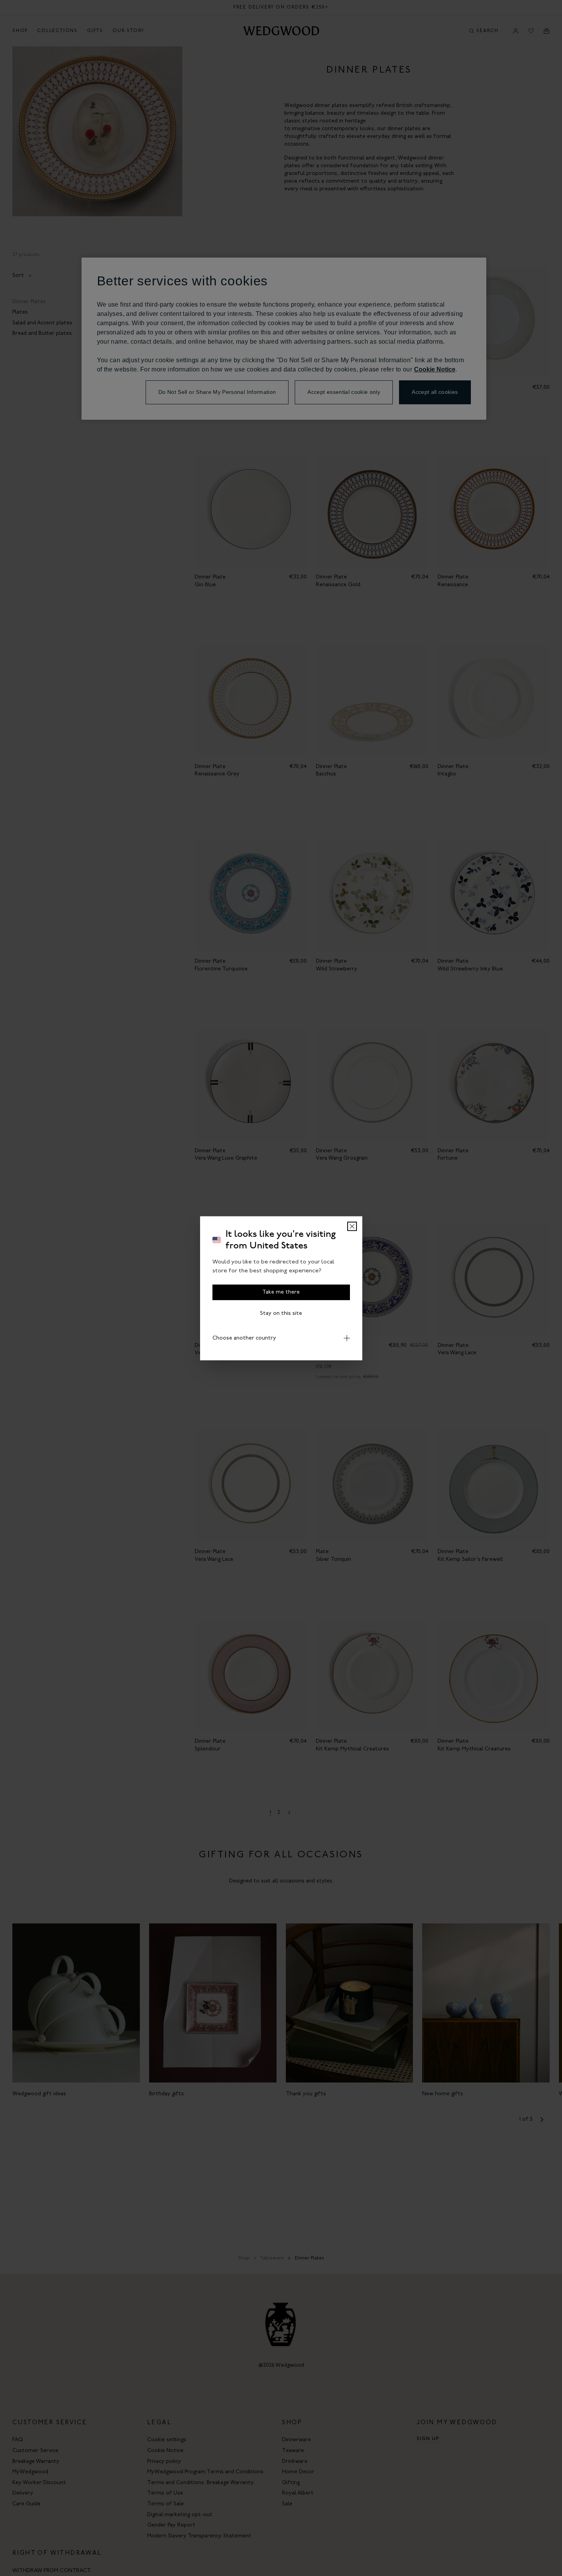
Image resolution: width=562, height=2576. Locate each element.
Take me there (281, 1292)
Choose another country (244, 1338)
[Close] (352, 1226)
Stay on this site (281, 1313)
